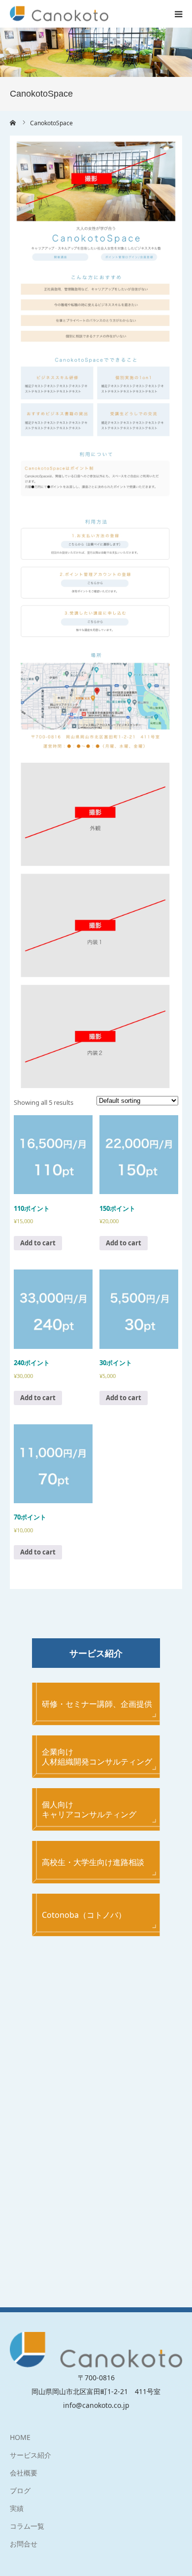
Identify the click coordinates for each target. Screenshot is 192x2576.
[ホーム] (13, 123)
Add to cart (38, 1243)
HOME (20, 2437)
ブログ (20, 2490)
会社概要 (24, 2473)
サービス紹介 (31, 2455)
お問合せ (24, 2544)
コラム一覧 (27, 2526)
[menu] (178, 14)
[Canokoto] (59, 14)
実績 (17, 2508)
